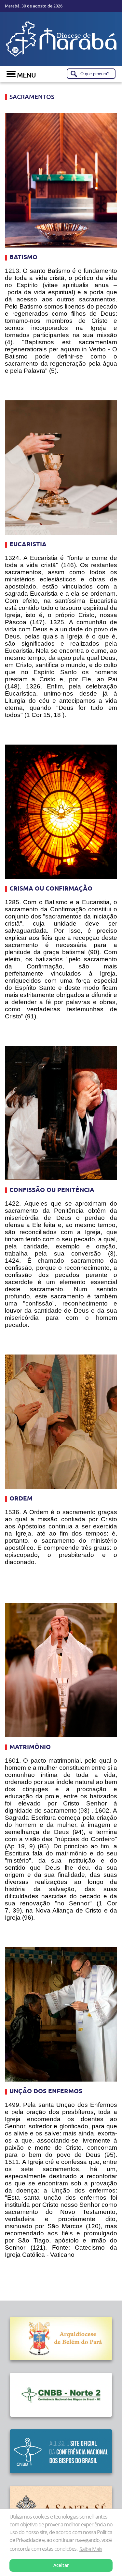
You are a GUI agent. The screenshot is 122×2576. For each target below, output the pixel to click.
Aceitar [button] (61, 2565)
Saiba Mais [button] (91, 2549)
